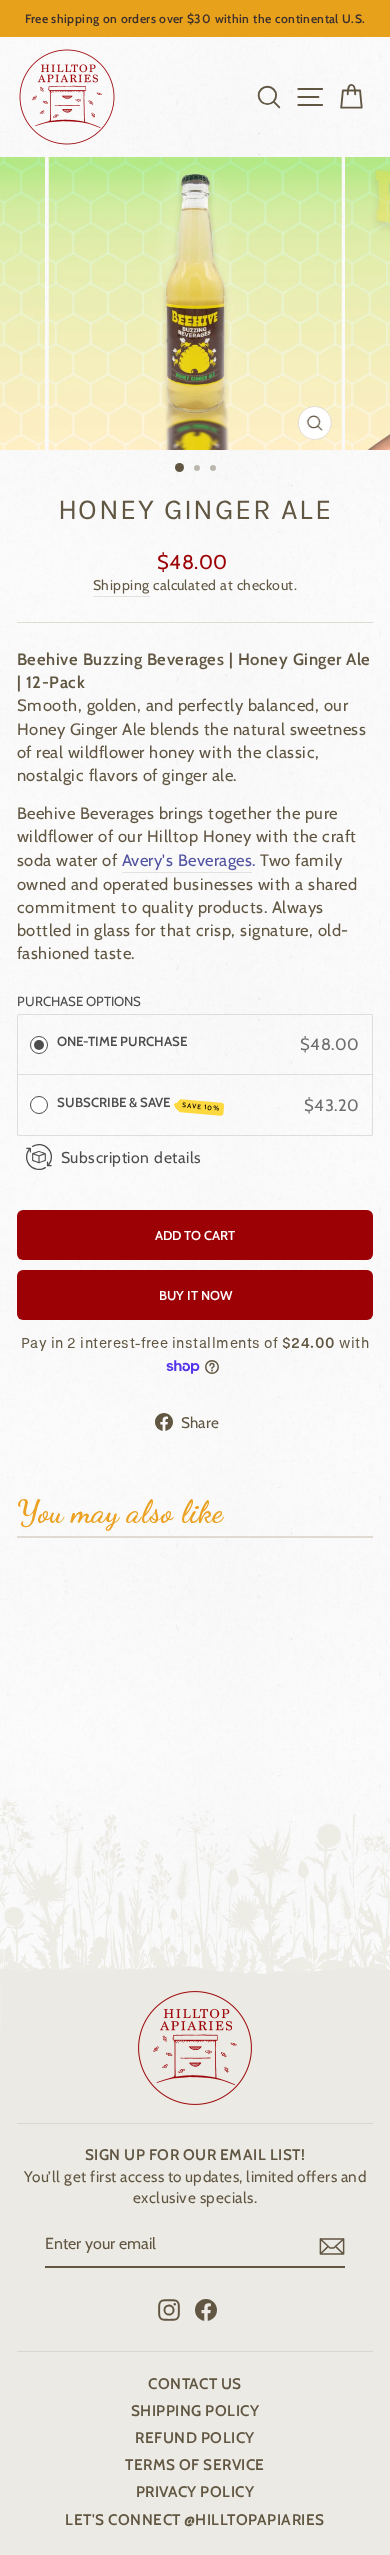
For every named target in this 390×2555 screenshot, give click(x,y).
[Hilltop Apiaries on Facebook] (206, 2309)
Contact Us (195, 2383)
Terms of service (195, 2464)
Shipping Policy (195, 2410)
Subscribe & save (139, 1103)
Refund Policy (194, 2437)
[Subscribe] (332, 2245)
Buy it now (195, 1295)
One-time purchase (122, 1041)
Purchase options (79, 1001)
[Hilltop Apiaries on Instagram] (169, 2309)
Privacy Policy (195, 2491)
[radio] (39, 1044)
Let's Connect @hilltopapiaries (195, 2519)
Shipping (121, 585)
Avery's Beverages (187, 860)
